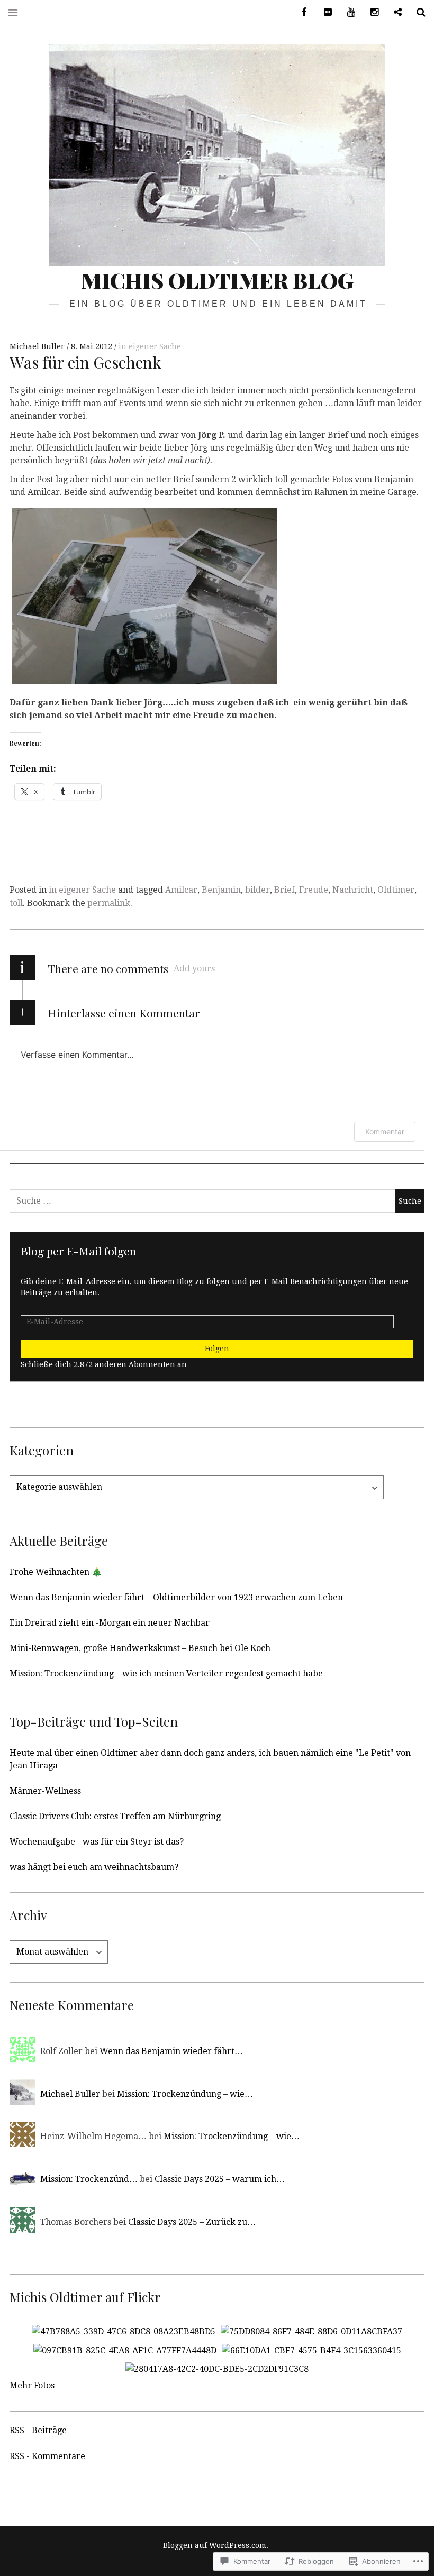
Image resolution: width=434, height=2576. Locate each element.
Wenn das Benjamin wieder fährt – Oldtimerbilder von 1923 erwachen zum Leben (176, 1597)
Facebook (301, 12)
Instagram (370, 12)
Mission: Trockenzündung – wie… (185, 2094)
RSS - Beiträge (38, 2430)
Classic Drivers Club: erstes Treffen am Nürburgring (115, 1816)
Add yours (194, 969)
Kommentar (385, 1131)
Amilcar (181, 890)
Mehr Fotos (32, 2385)
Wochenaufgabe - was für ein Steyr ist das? (97, 1842)
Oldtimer (396, 890)
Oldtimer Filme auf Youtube (347, 12)
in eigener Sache (150, 346)
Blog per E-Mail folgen (78, 1251)
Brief (284, 890)
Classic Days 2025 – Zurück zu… (192, 2222)
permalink (109, 903)
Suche (417, 12)
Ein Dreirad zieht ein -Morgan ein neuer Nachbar (110, 1623)
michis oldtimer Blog (217, 280)
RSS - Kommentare (47, 2456)
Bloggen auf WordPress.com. (216, 2545)
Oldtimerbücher (394, 12)
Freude (314, 890)
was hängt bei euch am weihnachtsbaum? (94, 1867)
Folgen (217, 1349)
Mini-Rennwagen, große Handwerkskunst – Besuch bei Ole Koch (140, 1648)
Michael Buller (38, 346)
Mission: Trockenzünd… (89, 2179)
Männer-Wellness (45, 1791)
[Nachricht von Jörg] (144, 684)
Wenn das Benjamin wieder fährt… (171, 2051)
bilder (257, 890)
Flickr (324, 12)
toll (16, 903)
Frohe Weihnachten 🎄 (56, 1572)
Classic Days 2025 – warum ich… (220, 2179)
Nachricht (353, 890)
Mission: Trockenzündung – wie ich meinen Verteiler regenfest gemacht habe (166, 1674)
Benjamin (221, 890)
